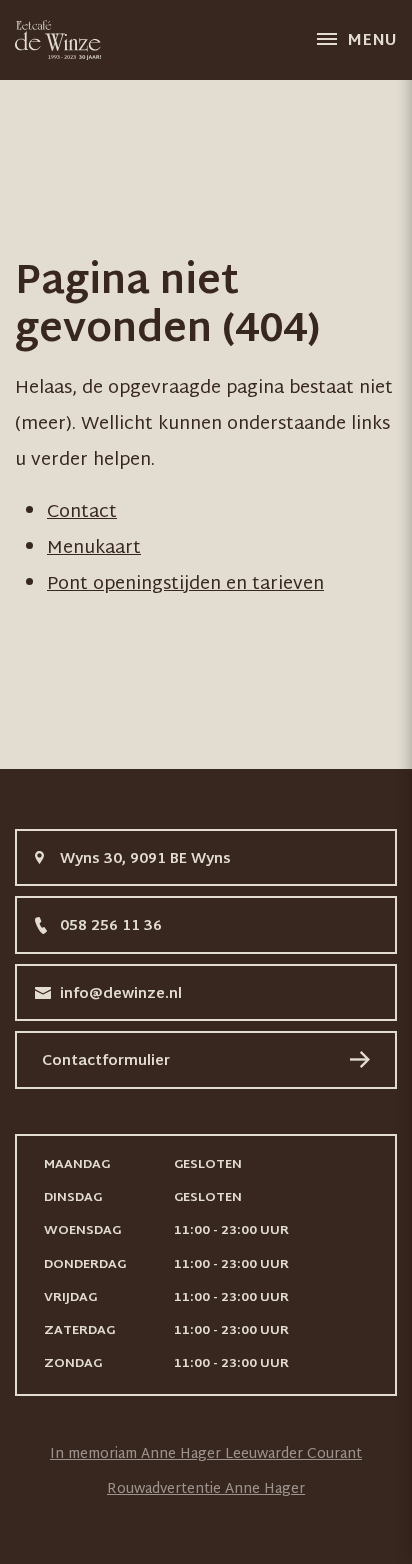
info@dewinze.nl (121, 994)
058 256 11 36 (111, 926)
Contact (82, 512)
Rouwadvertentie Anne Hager (206, 1489)
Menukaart (94, 548)
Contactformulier (106, 1061)
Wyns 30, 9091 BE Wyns (145, 859)
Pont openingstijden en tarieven (185, 584)
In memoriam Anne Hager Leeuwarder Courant (206, 1454)
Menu (372, 41)
